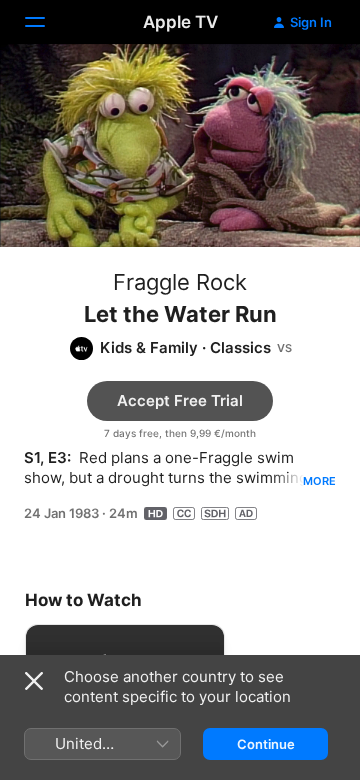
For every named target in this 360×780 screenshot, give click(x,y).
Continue (266, 744)
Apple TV (180, 22)
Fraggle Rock (180, 282)
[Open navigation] (47, 22)
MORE (319, 481)
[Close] (34, 681)
